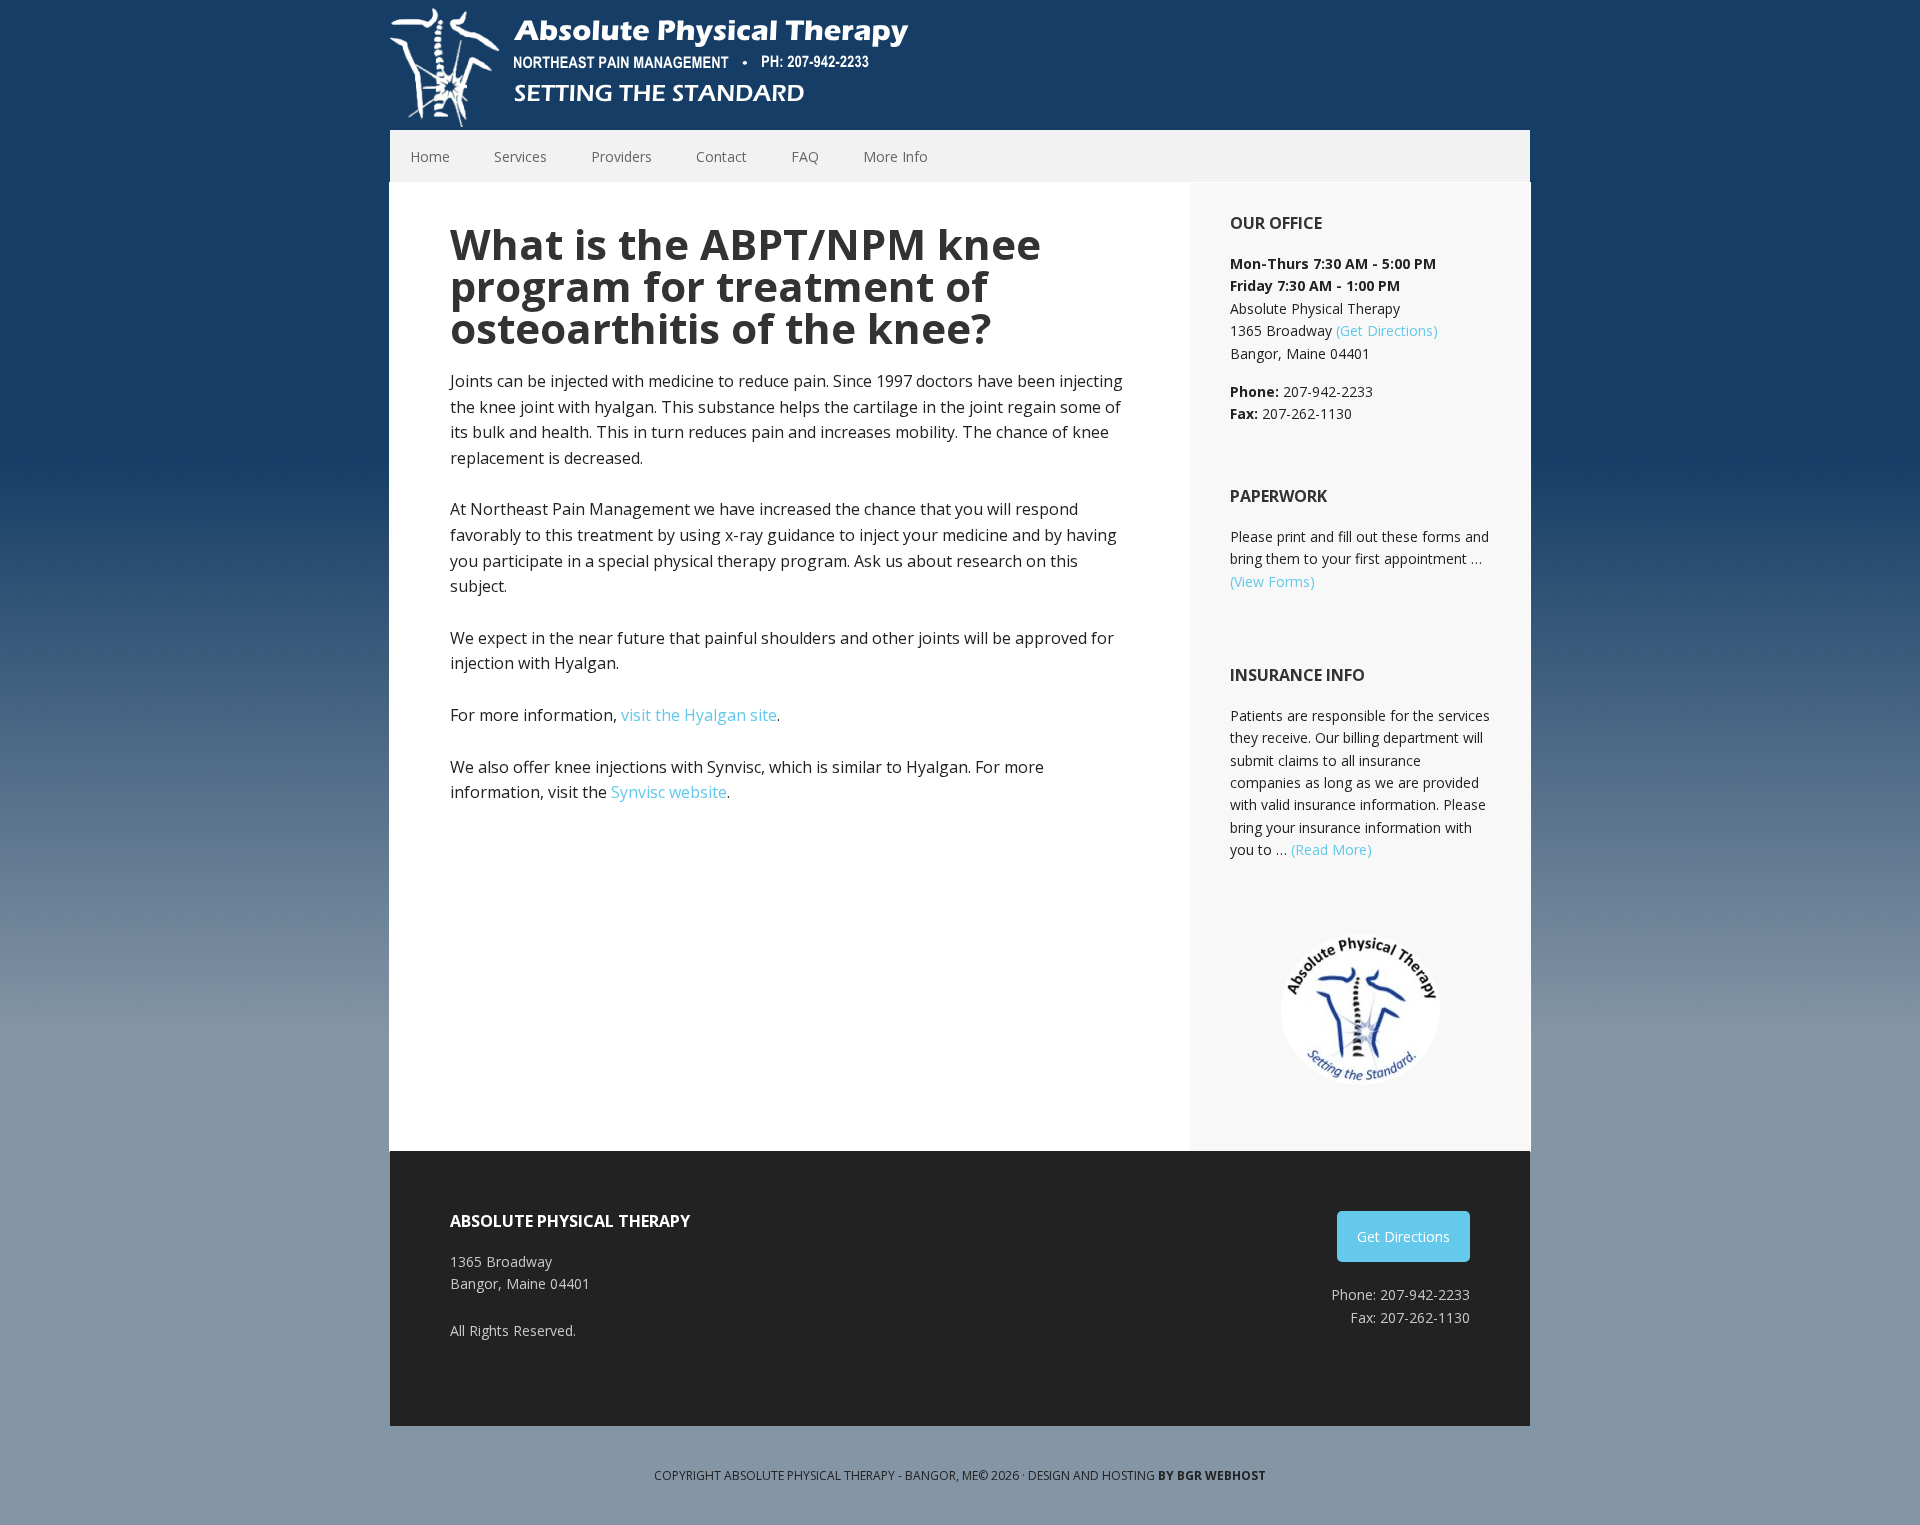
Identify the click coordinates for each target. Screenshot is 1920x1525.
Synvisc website (669, 792)
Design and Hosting (1147, 1475)
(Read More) (1331, 849)
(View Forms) (1272, 581)
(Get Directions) (1387, 330)
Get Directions (1403, 1236)
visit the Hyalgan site (699, 715)
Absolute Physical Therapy (655, 64)
